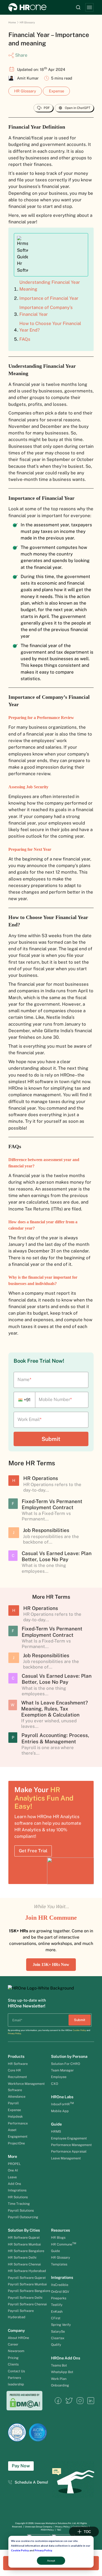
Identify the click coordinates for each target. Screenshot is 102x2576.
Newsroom (16, 2351)
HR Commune (64, 2244)
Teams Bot (59, 2365)
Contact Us (16, 2371)
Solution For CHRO (66, 2064)
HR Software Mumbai (24, 2244)
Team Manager (62, 2070)
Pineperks (59, 2298)
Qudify (56, 2345)
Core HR (14, 2070)
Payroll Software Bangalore (29, 2291)
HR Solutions (18, 2197)
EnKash (57, 2312)
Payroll (13, 2103)
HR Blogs (58, 2237)
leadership (16, 2384)
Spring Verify (61, 2325)
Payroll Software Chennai (27, 2304)
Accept (51, 2561)
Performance (18, 2123)
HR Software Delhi (22, 2257)
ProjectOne (16, 2143)
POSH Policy (47, 2530)
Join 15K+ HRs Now (51, 1964)
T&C (59, 2530)
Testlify (57, 2305)
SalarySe (58, 2331)
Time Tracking (19, 2204)
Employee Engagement (69, 2138)
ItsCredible (60, 2285)
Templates (59, 2264)
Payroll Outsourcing (23, 2217)
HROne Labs (62, 2097)
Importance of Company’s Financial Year (46, 311)
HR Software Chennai (24, 2264)
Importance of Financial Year (49, 298)
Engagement (18, 2136)
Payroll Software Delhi (25, 2298)
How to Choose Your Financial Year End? (50, 327)
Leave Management (66, 2158)
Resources (61, 2230)
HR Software (18, 2064)
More (12, 2156)
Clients (13, 2364)
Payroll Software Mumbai (27, 2284)
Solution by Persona (69, 2056)
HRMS (56, 2131)
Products (16, 2056)
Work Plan (59, 2379)
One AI (13, 2170)
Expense (56, 91)
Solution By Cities (24, 2230)
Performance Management (71, 2145)
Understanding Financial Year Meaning (50, 285)
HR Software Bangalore (26, 2251)
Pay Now (21, 2466)
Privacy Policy (43, 2550)
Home (12, 22)
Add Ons (14, 2184)
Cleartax (58, 2338)
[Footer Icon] (58, 2403)
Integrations (17, 2190)
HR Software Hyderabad (27, 2271)
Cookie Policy (20, 2550)
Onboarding (60, 2385)
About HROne (18, 2338)
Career (13, 2344)
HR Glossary (27, 22)
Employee (59, 2077)
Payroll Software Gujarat (27, 2278)
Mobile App (60, 2111)
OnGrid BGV (60, 2292)
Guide (56, 2124)
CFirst (56, 2318)
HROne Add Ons (66, 2358)
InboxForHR (62, 2104)
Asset (13, 2130)
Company (16, 2330)
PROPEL (14, 2164)
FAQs (25, 339)
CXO (55, 2084)
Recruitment (17, 2077)
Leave (12, 2177)
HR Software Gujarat (24, 2237)
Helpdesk (15, 2116)
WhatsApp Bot (62, 2372)
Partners (14, 2378)
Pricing (13, 2358)
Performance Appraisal (69, 2151)
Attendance (17, 2097)
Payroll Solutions (21, 2210)
